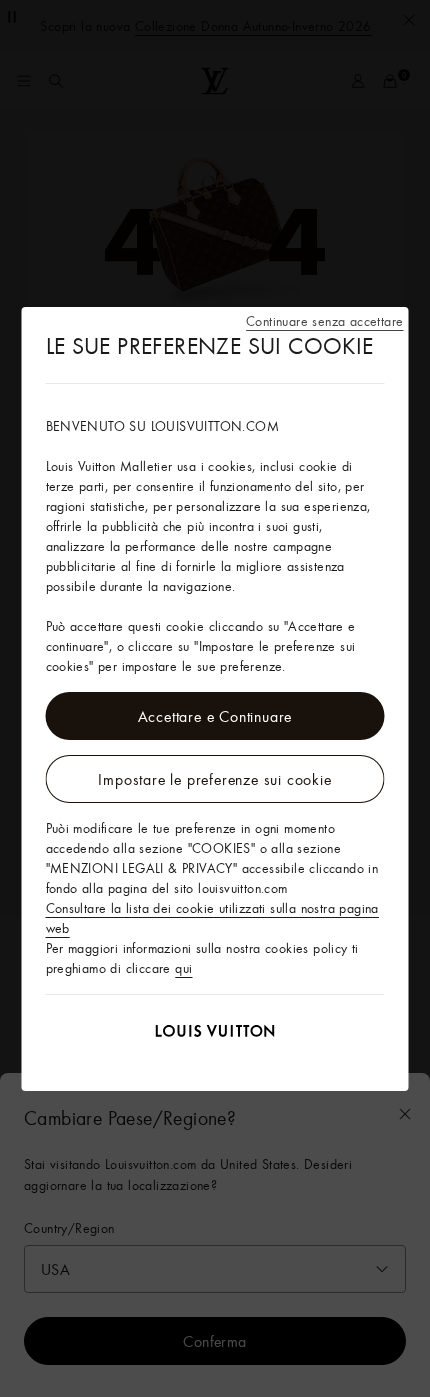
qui (183, 968)
